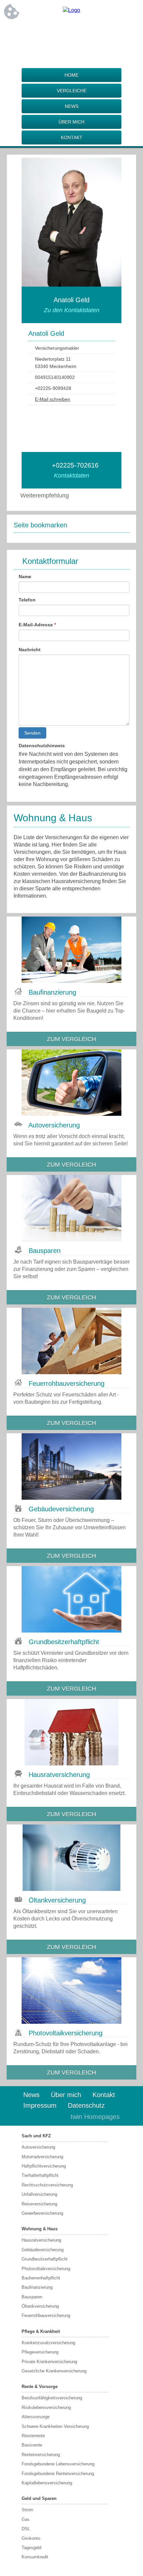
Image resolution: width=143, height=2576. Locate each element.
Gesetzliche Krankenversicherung (54, 2371)
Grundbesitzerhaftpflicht (45, 2259)
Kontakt (72, 137)
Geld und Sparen (39, 2498)
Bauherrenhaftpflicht (41, 2278)
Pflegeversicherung (40, 2352)
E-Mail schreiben (53, 399)
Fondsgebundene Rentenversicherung (58, 2474)
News (72, 106)
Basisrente (32, 2445)
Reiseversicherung (39, 2204)
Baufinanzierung (37, 2287)
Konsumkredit (35, 2557)
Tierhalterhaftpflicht (40, 2175)
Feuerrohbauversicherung (46, 2315)
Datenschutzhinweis (42, 746)
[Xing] (85, 32)
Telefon (27, 600)
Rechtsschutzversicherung (47, 2185)
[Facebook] (45, 32)
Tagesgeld (31, 2548)
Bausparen (32, 2297)
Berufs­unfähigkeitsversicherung (52, 2398)
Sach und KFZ (36, 2136)
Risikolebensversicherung (46, 2407)
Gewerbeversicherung (42, 2213)
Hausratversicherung (41, 2240)
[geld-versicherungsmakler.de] (71, 10)
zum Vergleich (71, 1039)
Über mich (71, 122)
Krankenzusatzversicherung (48, 2343)
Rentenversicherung (41, 2455)
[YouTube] (98, 32)
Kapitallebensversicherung (47, 2483)
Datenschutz (86, 2105)
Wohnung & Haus (40, 2229)
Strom (27, 2510)
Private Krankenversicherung (49, 2362)
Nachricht (30, 650)
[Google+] (58, 32)
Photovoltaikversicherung (46, 2269)
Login (51, 2117)
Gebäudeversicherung (43, 2250)
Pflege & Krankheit (41, 2331)
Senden (32, 733)
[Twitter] (71, 32)
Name (25, 577)
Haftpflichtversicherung (44, 2166)
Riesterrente (33, 2436)
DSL (26, 2529)
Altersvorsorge (36, 2417)
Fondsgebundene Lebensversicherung (58, 2464)
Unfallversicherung (39, 2194)
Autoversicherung (38, 2147)
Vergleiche (72, 91)
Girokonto (31, 2538)
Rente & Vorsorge (40, 2387)
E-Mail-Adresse (37, 625)
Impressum (40, 2105)
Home (71, 75)
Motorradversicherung (42, 2157)
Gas (26, 2519)
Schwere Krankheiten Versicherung (55, 2426)
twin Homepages (95, 2117)
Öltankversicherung (40, 2306)
